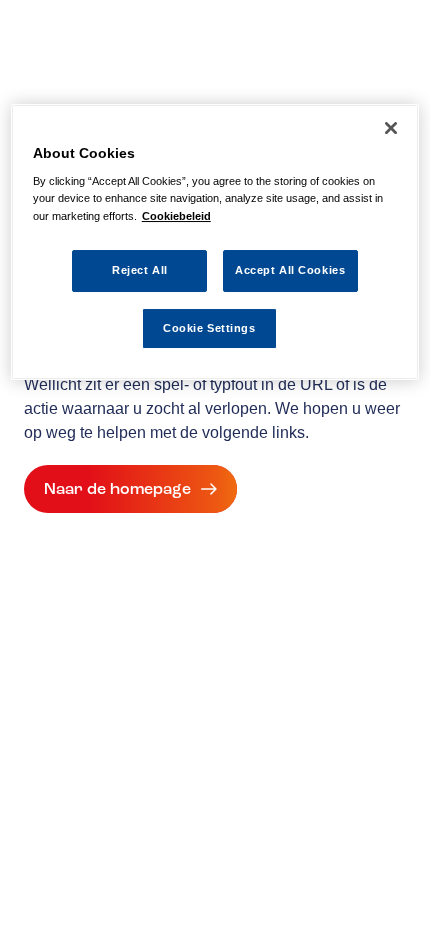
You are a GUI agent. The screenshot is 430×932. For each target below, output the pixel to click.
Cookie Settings (209, 328)
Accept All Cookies (290, 270)
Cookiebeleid (176, 216)
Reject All (140, 270)
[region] (215, 242)
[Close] (391, 128)
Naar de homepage (117, 489)
